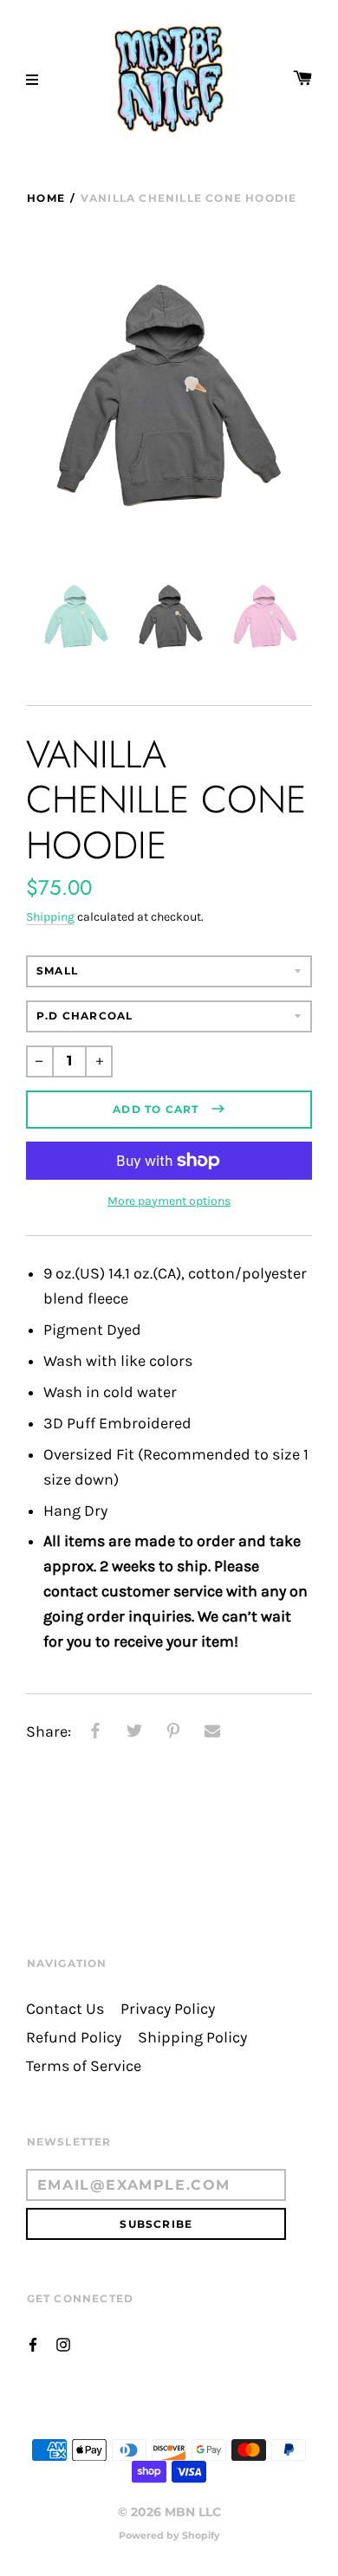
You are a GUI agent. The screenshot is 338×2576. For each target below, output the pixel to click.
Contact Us (65, 2009)
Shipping (50, 917)
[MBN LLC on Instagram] (63, 2343)
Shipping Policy (192, 2038)
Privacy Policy (168, 2009)
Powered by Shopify (169, 2535)
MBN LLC (193, 2512)
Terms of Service (84, 2066)
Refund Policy (74, 2038)
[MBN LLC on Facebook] (33, 2343)
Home (46, 198)
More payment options (169, 1201)
